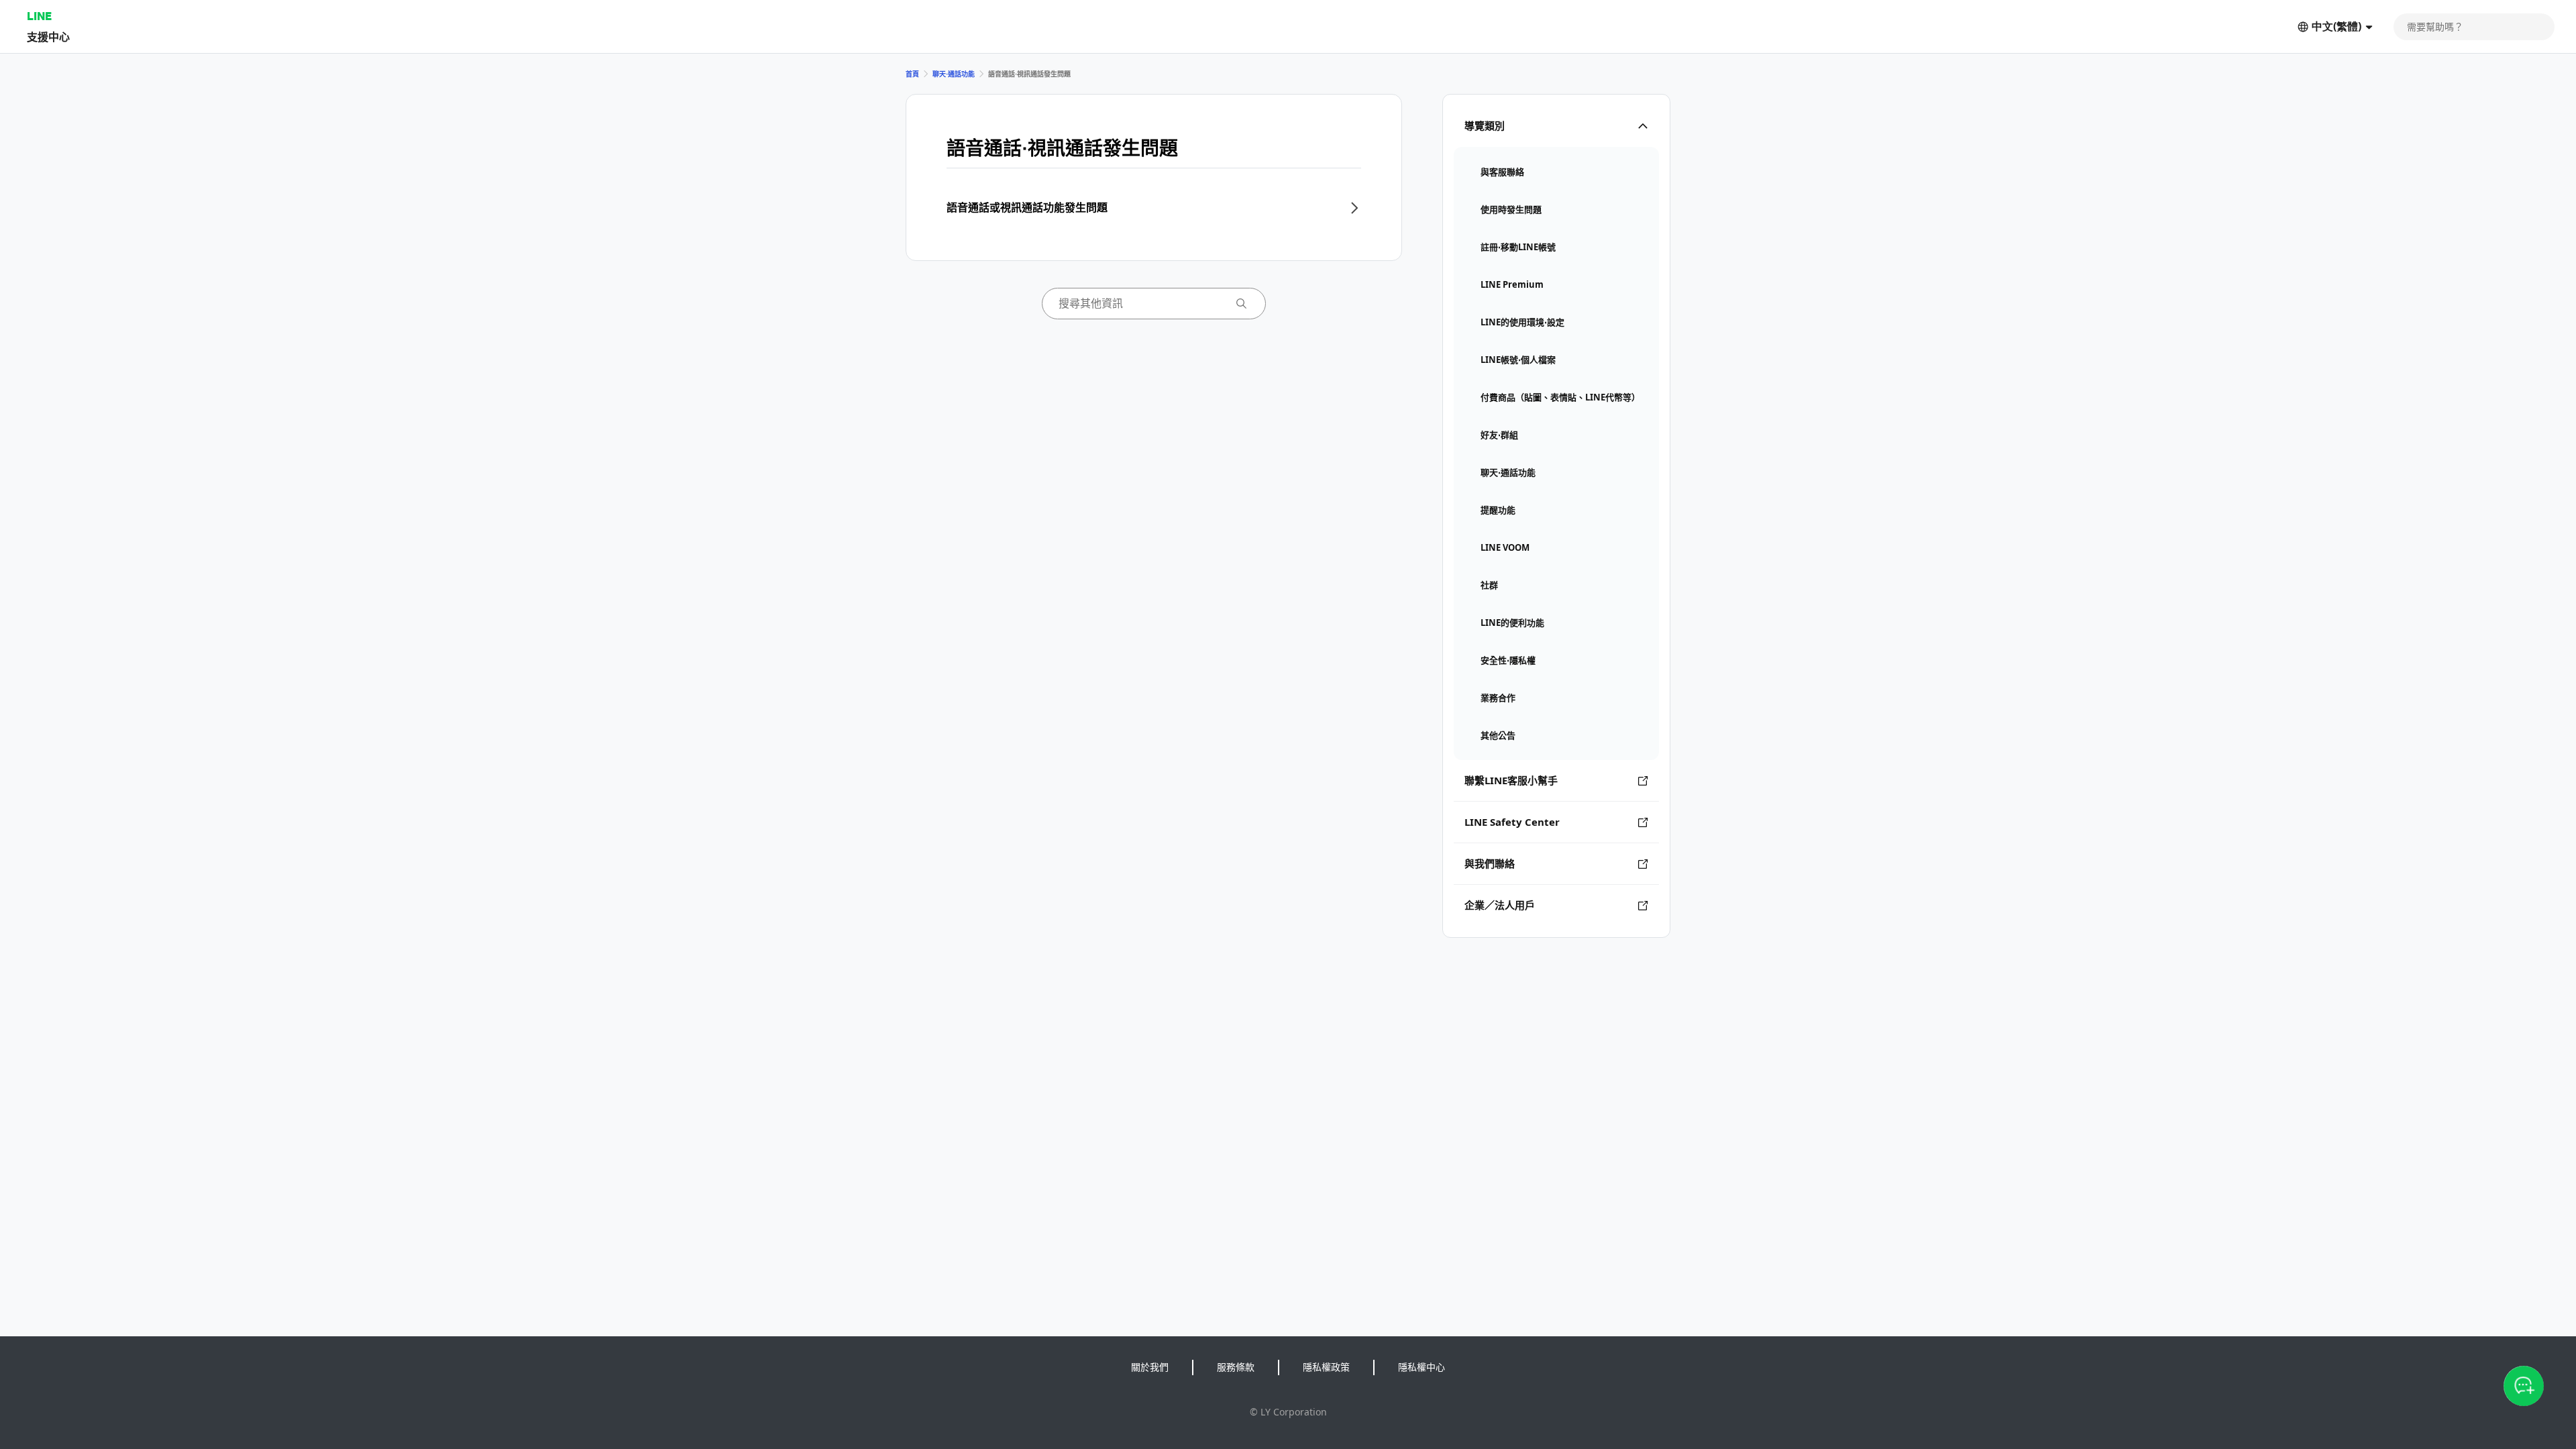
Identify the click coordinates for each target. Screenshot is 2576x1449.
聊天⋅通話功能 (954, 74)
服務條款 (1236, 1367)
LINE (39, 16)
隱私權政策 (1326, 1367)
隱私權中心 (1421, 1367)
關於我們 (1150, 1367)
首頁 (912, 74)
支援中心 (48, 37)
